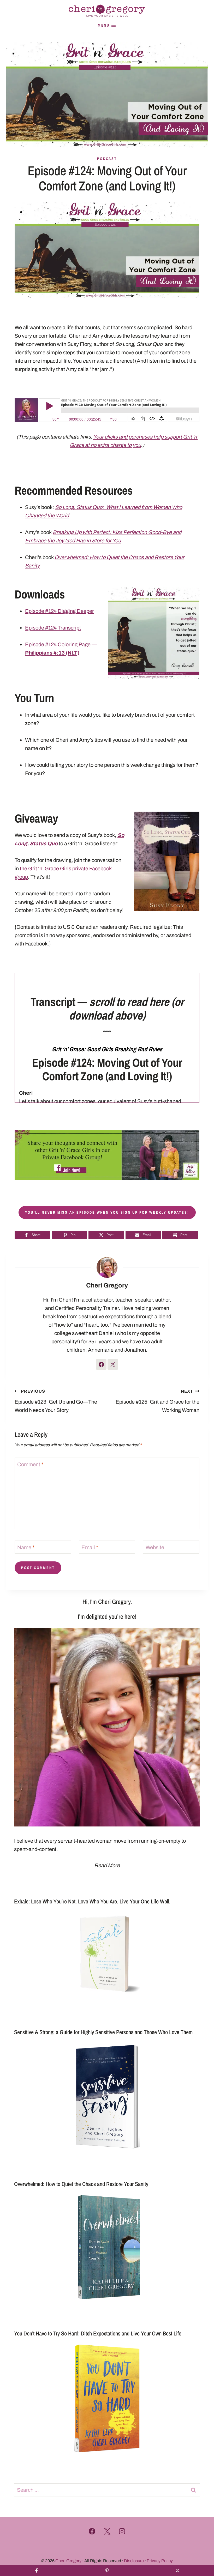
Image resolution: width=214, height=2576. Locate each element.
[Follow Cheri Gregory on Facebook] (101, 1364)
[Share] (37, 2571)
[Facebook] (92, 2531)
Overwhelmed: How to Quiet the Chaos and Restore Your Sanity (81, 2184)
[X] (107, 2531)
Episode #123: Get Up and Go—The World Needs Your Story (56, 1401)
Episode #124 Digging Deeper (60, 611)
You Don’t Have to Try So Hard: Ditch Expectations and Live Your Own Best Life (98, 2333)
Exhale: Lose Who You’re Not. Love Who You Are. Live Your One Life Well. (92, 1901)
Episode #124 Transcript (53, 628)
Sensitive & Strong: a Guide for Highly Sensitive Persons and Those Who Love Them (103, 2032)
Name (26, 1547)
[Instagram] (122, 2531)
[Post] (177, 2571)
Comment (30, 1464)
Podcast (107, 159)
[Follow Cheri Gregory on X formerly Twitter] (113, 1364)
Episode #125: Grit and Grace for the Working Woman (157, 1401)
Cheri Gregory (107, 1285)
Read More (107, 1865)
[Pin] (107, 2571)
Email (90, 1547)
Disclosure (134, 2561)
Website (155, 1547)
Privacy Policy (160, 2561)
